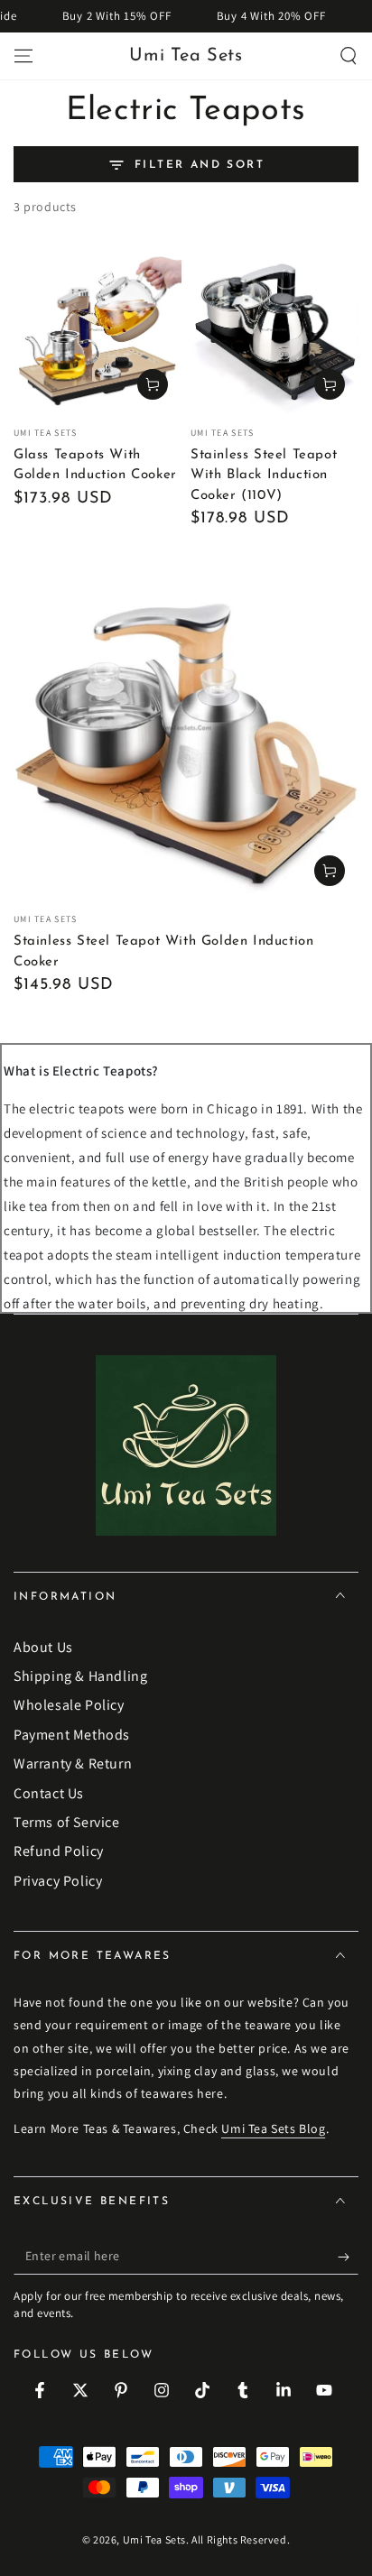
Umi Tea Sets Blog (273, 2128)
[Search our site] (349, 56)
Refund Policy (59, 1851)
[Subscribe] (348, 2257)
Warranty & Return (73, 1763)
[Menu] (23, 56)
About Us (43, 1647)
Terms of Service (67, 1822)
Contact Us (49, 1793)
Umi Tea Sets (154, 2539)
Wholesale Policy (69, 1705)
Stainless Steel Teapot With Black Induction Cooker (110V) (264, 475)
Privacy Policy (58, 1881)
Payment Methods (72, 1735)
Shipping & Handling (80, 1676)
